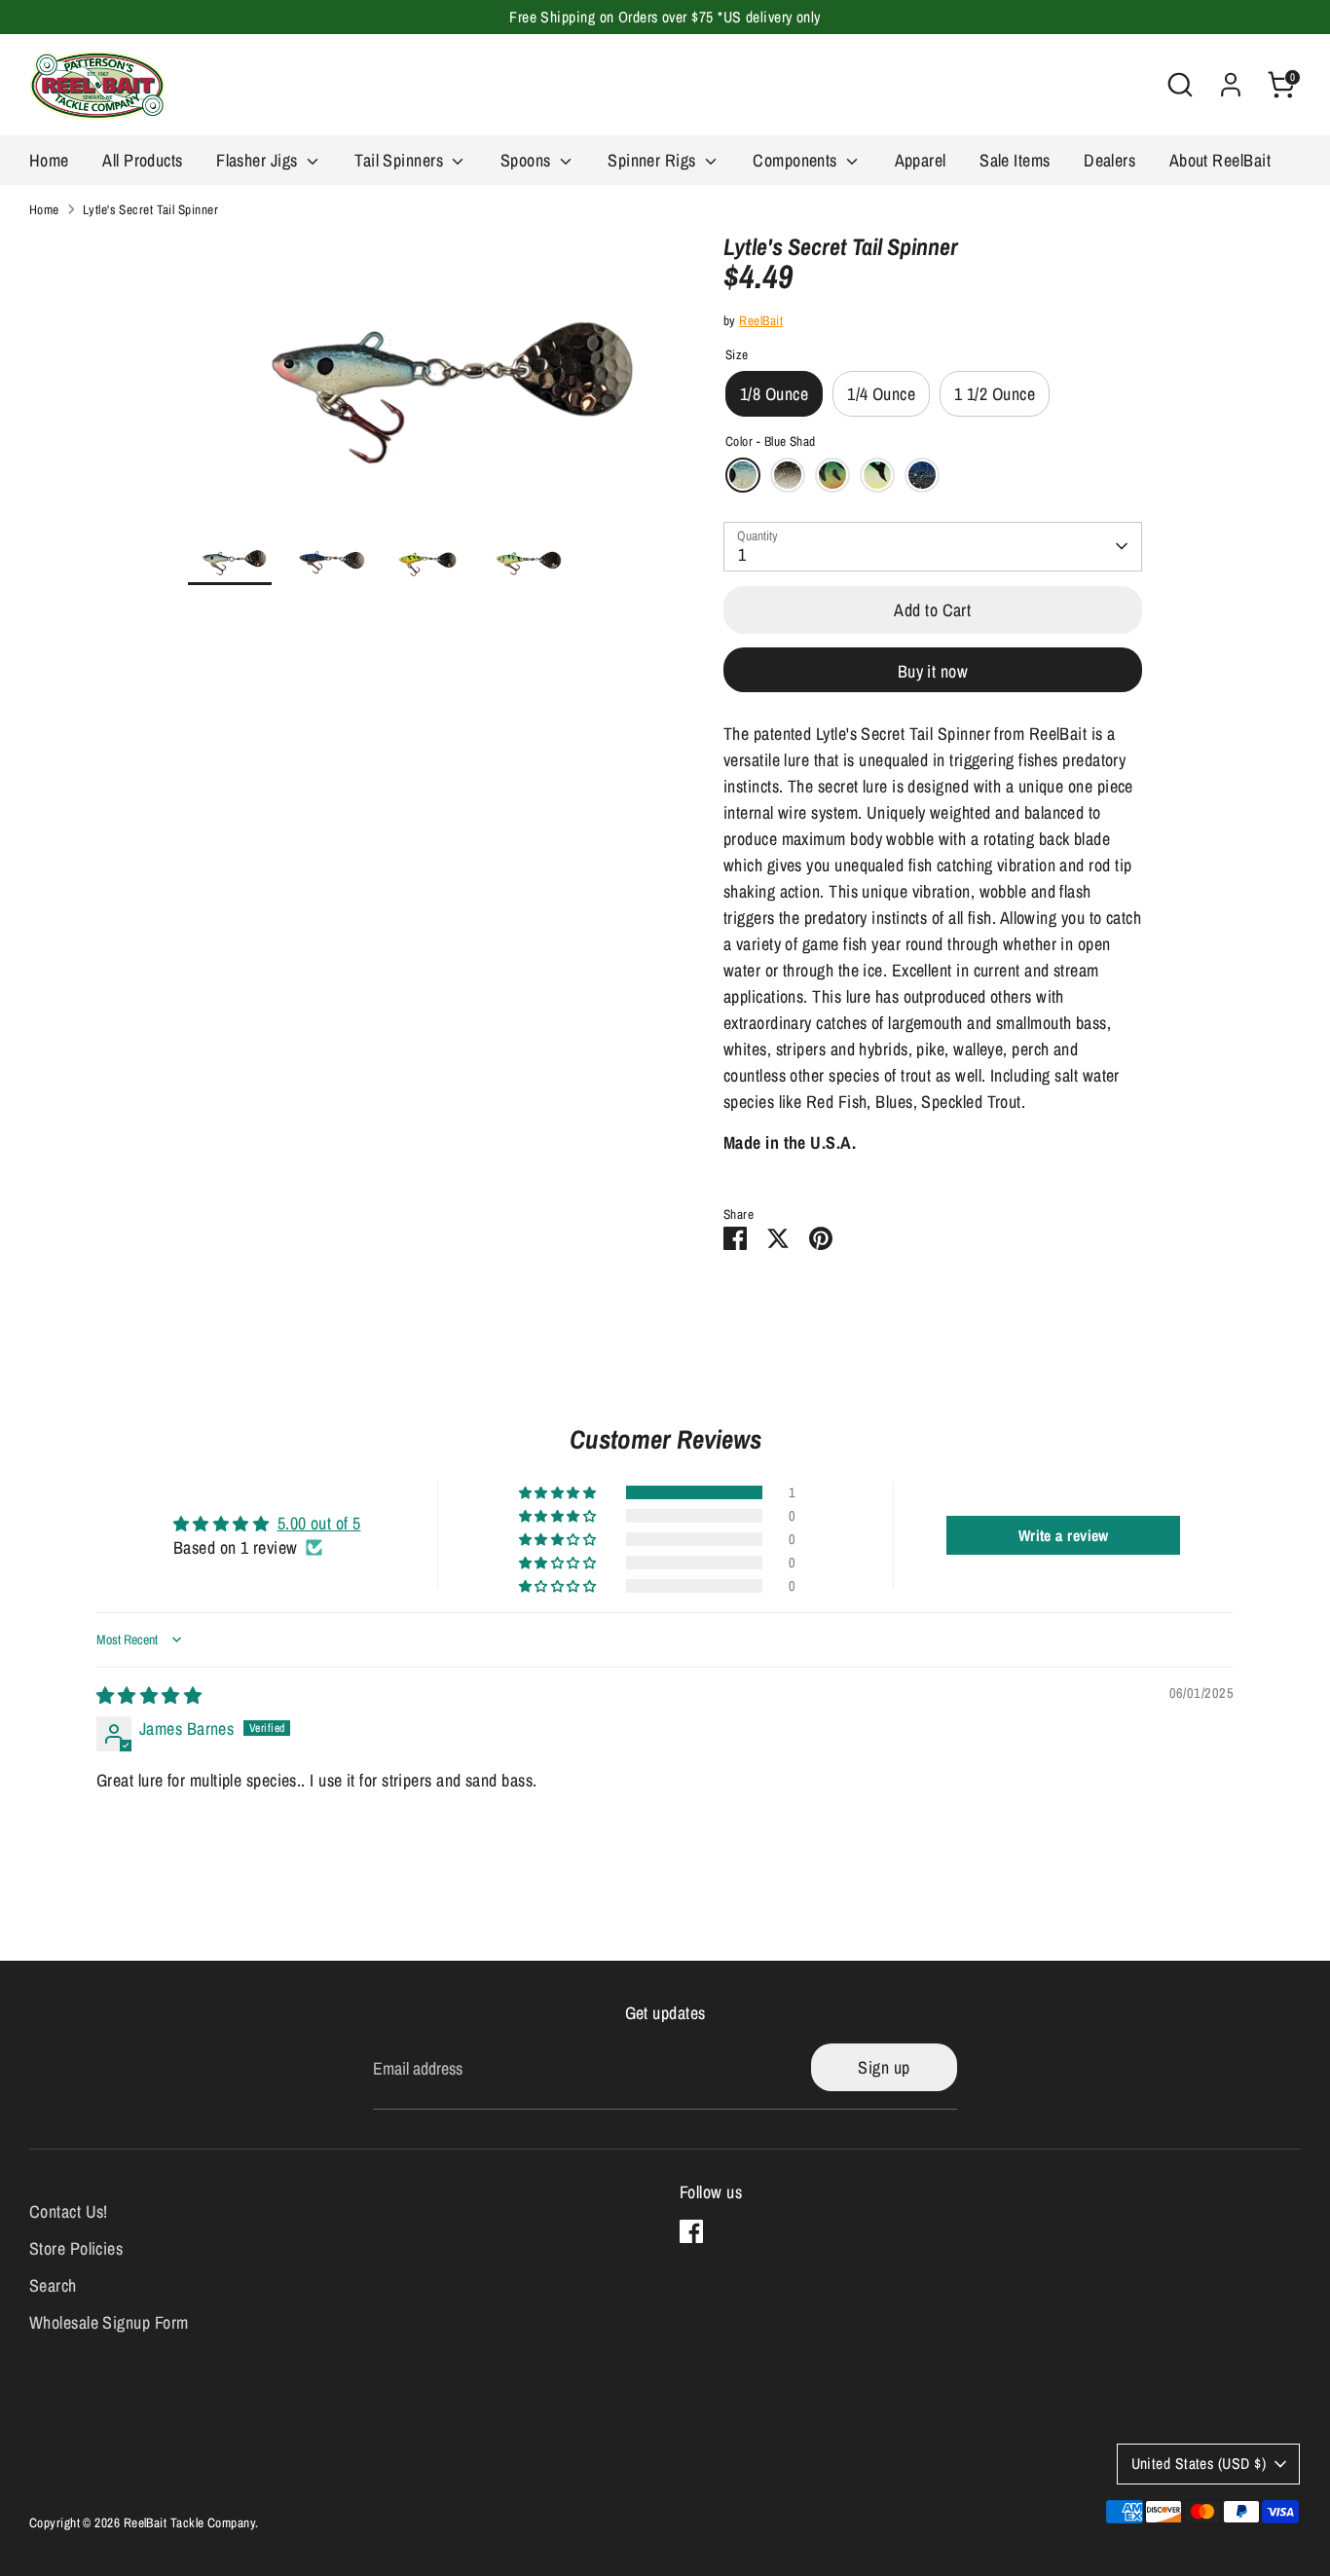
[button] (559, 1492)
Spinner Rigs (654, 160)
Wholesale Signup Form (109, 2322)
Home (49, 160)
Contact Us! (69, 2211)
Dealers (1109, 160)
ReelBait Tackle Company (189, 2522)
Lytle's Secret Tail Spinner (150, 209)
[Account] (1231, 85)
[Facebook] (691, 2231)
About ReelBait (1220, 160)
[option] (426, 384)
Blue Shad (743, 475)
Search (53, 2285)
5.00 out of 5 (319, 1523)
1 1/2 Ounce (995, 394)
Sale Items (1015, 160)
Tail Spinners (401, 160)
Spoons (528, 160)
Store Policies (76, 2248)
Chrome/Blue (922, 475)
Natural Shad (788, 475)
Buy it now (933, 671)
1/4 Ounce (881, 394)
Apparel (921, 160)
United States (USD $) (1199, 2464)
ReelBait (761, 320)
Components (797, 160)
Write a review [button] (1064, 1535)
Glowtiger (877, 475)
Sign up (884, 2067)
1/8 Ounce (774, 394)
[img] (149, 1695)
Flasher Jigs (259, 160)
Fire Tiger (832, 475)
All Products (142, 160)
